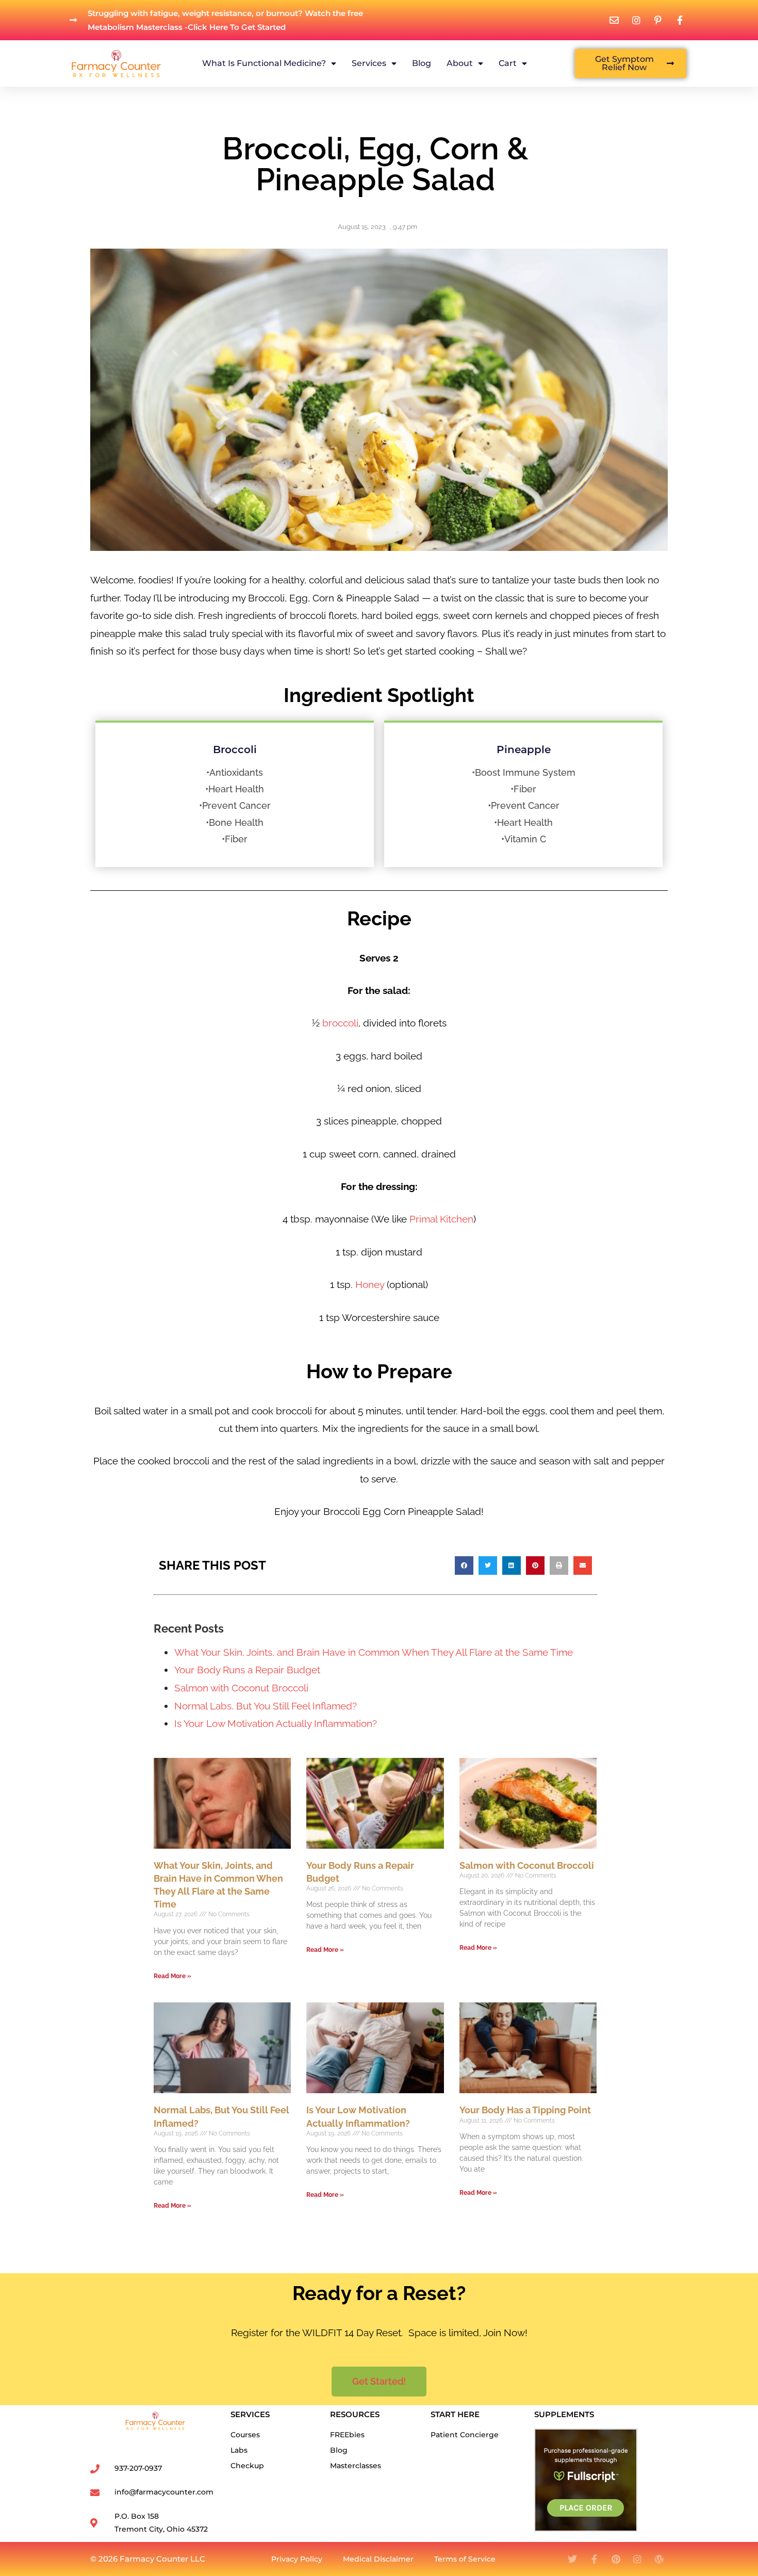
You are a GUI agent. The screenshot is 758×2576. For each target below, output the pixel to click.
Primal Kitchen (441, 1219)
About (460, 63)
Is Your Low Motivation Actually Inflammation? (276, 1723)
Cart (508, 63)
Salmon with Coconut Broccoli (241, 1688)
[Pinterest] (616, 2559)
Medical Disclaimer (378, 2559)
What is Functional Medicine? (264, 63)
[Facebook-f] (594, 2559)
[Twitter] (572, 2559)
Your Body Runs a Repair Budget (247, 1670)
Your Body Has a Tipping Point (525, 2110)
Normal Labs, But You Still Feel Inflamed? (266, 1706)
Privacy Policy (297, 2559)
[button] (464, 1566)
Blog (422, 63)
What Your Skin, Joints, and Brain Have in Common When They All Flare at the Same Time (374, 1652)
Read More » (172, 1976)
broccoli (340, 1023)
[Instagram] (637, 2559)
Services (369, 63)
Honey (370, 1284)
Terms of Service (465, 2559)
